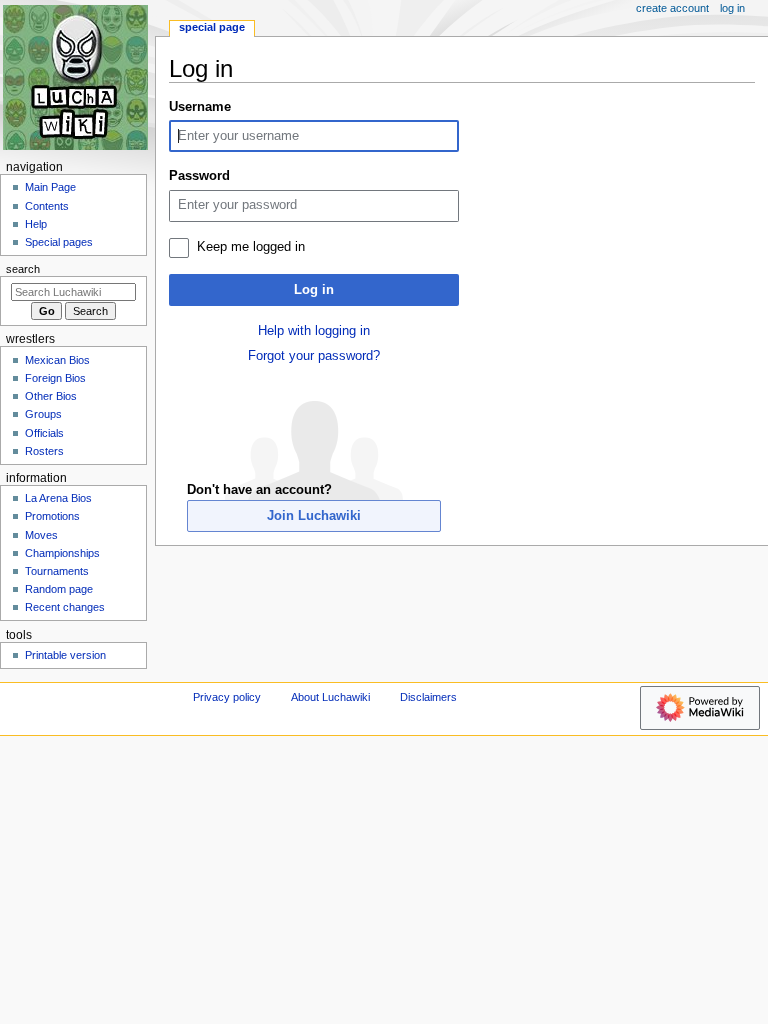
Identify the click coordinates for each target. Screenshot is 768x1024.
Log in (314, 290)
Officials (44, 433)
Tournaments (57, 571)
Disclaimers (428, 697)
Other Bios (51, 396)
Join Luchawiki (314, 516)
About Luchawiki (330, 697)
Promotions (52, 516)
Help (36, 224)
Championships (62, 553)
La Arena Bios (58, 498)
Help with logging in (314, 331)
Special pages (59, 242)
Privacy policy (227, 697)
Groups (43, 414)
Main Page (50, 187)
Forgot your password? (314, 356)
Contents (47, 206)
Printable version (65, 655)
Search (23, 269)
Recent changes (65, 607)
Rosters (44, 451)
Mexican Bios (57, 360)
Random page (59, 589)
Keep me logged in (251, 247)
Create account (672, 8)
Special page (212, 27)
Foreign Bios (55, 378)
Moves (41, 535)
